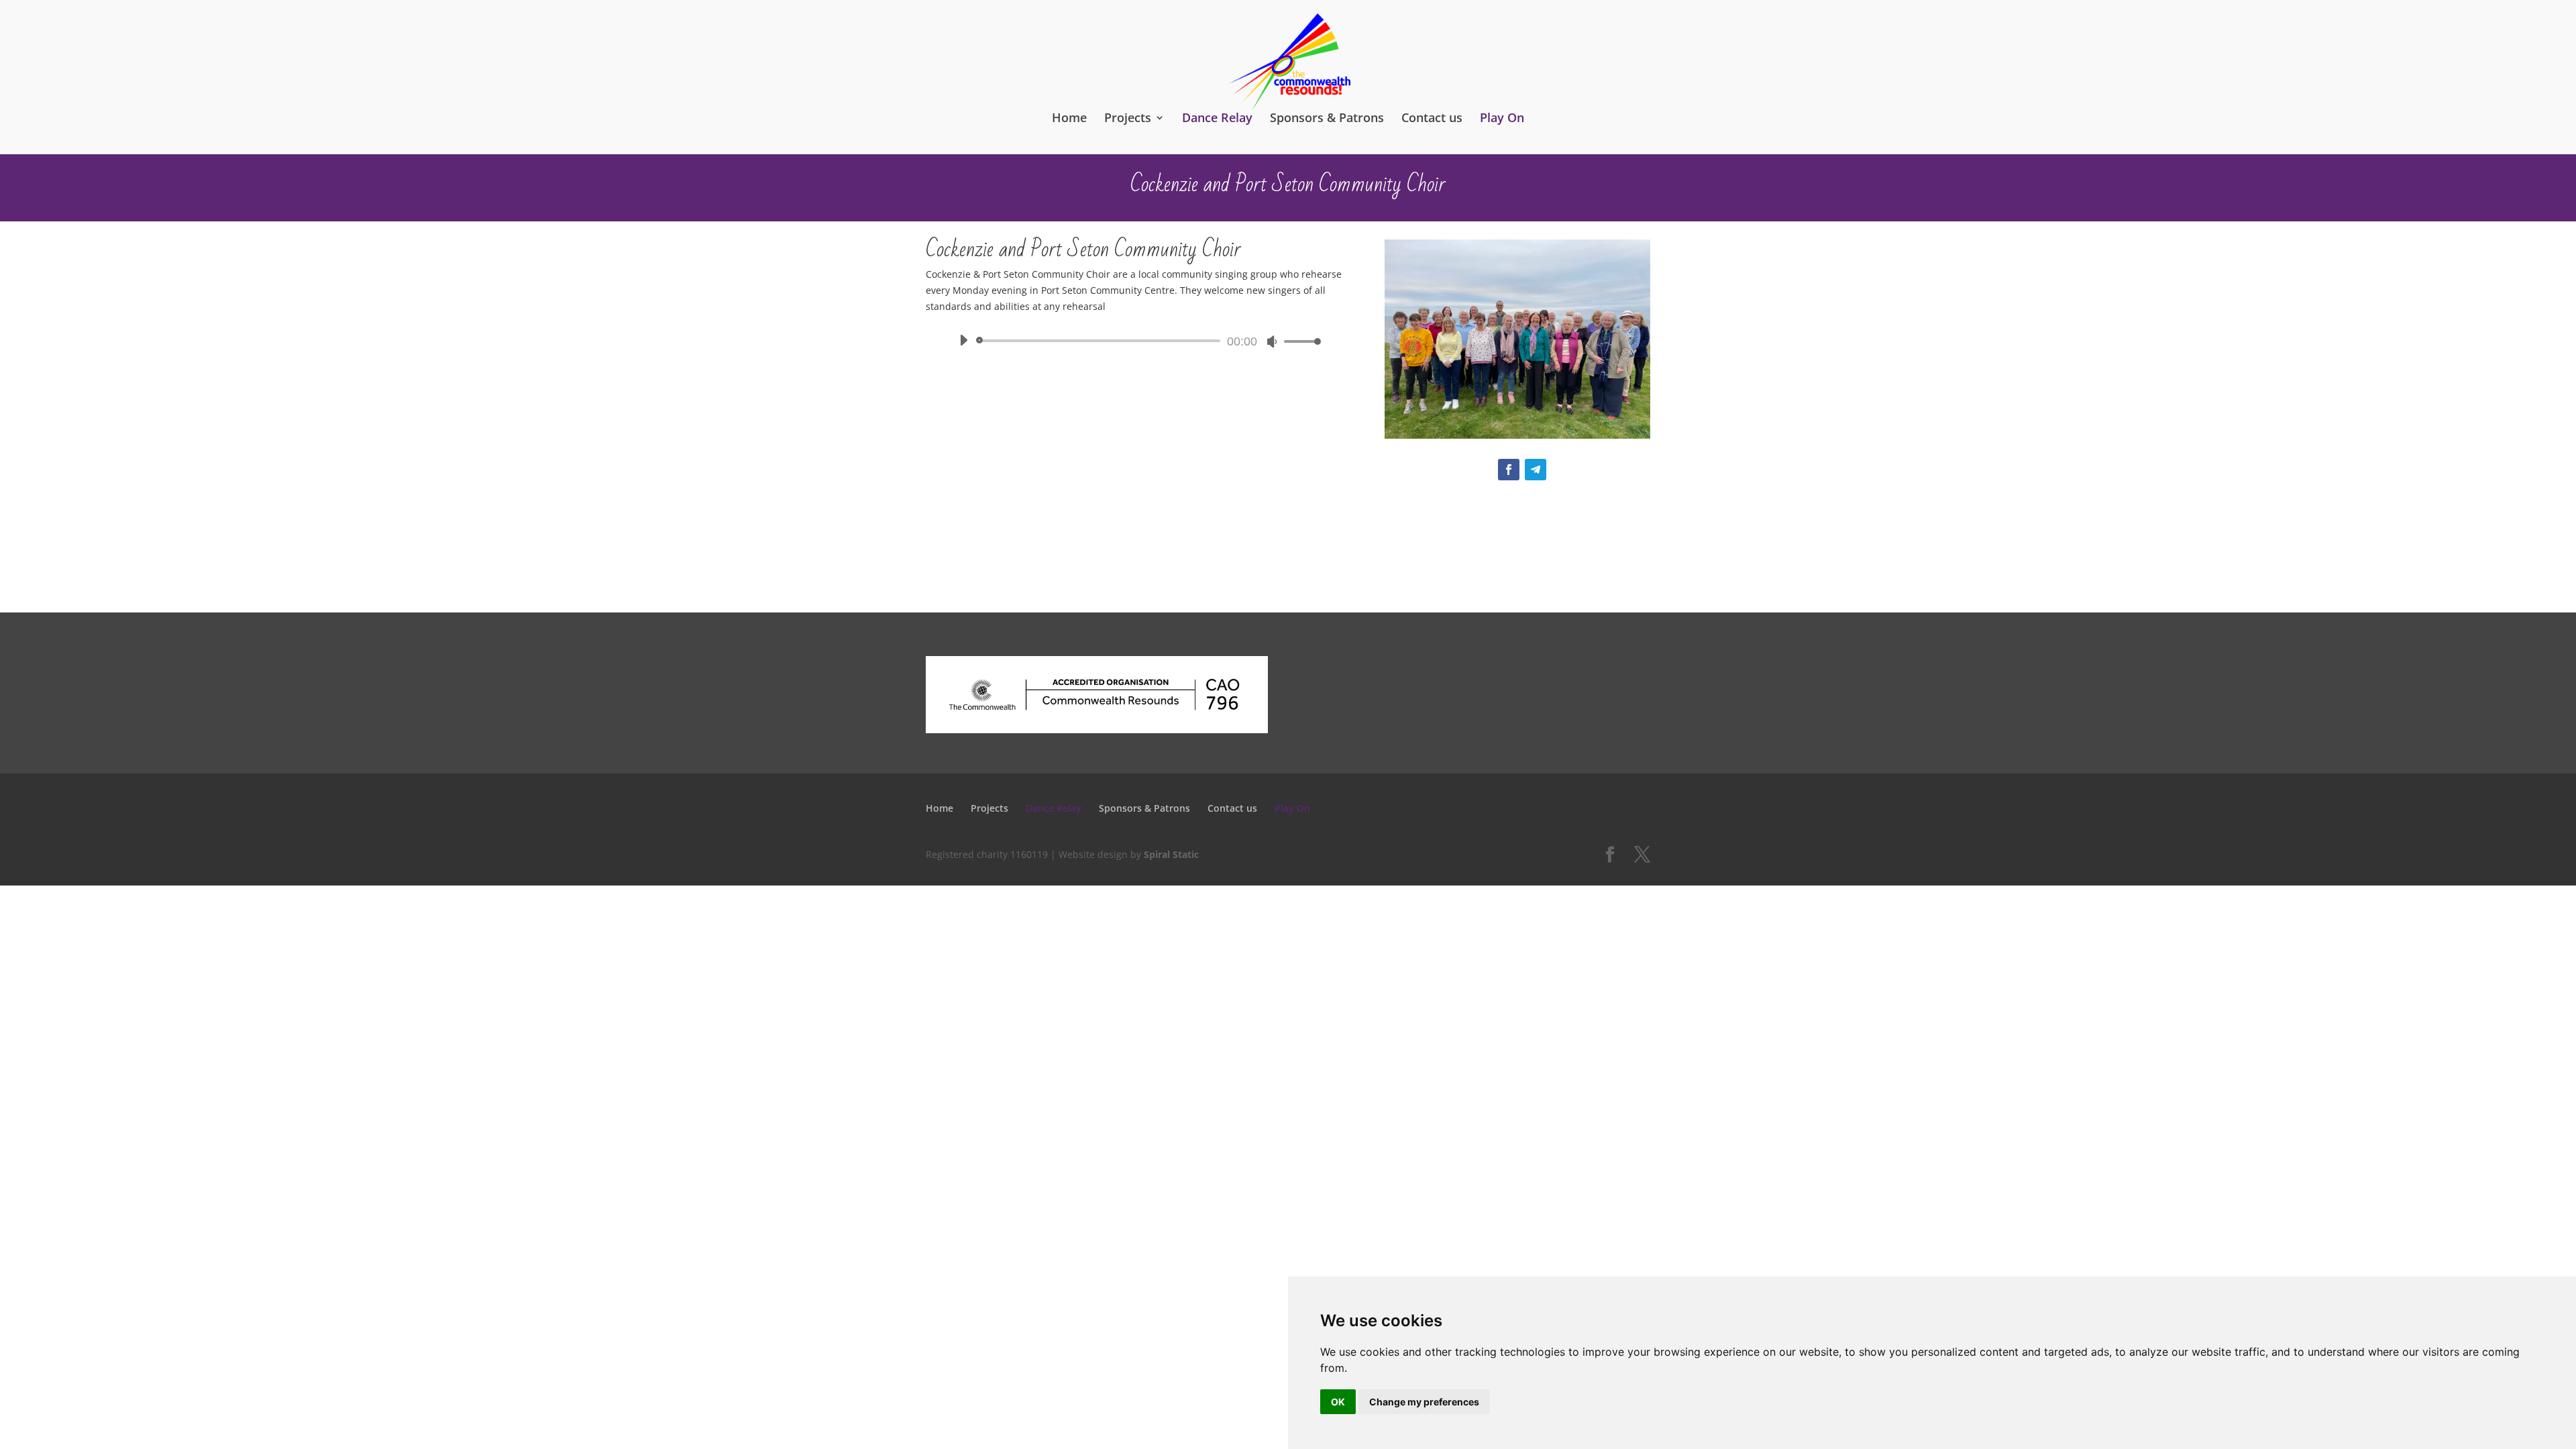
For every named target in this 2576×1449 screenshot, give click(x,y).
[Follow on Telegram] (1536, 470)
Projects (1128, 118)
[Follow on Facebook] (1509, 470)
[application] (1135, 341)
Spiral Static (1171, 854)
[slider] (1299, 341)
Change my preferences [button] (1424, 1402)
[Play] (963, 340)
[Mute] (1272, 341)
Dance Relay (1217, 118)
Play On (1502, 118)
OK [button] (1338, 1402)
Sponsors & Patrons (1327, 118)
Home (1069, 118)
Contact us (1432, 118)
